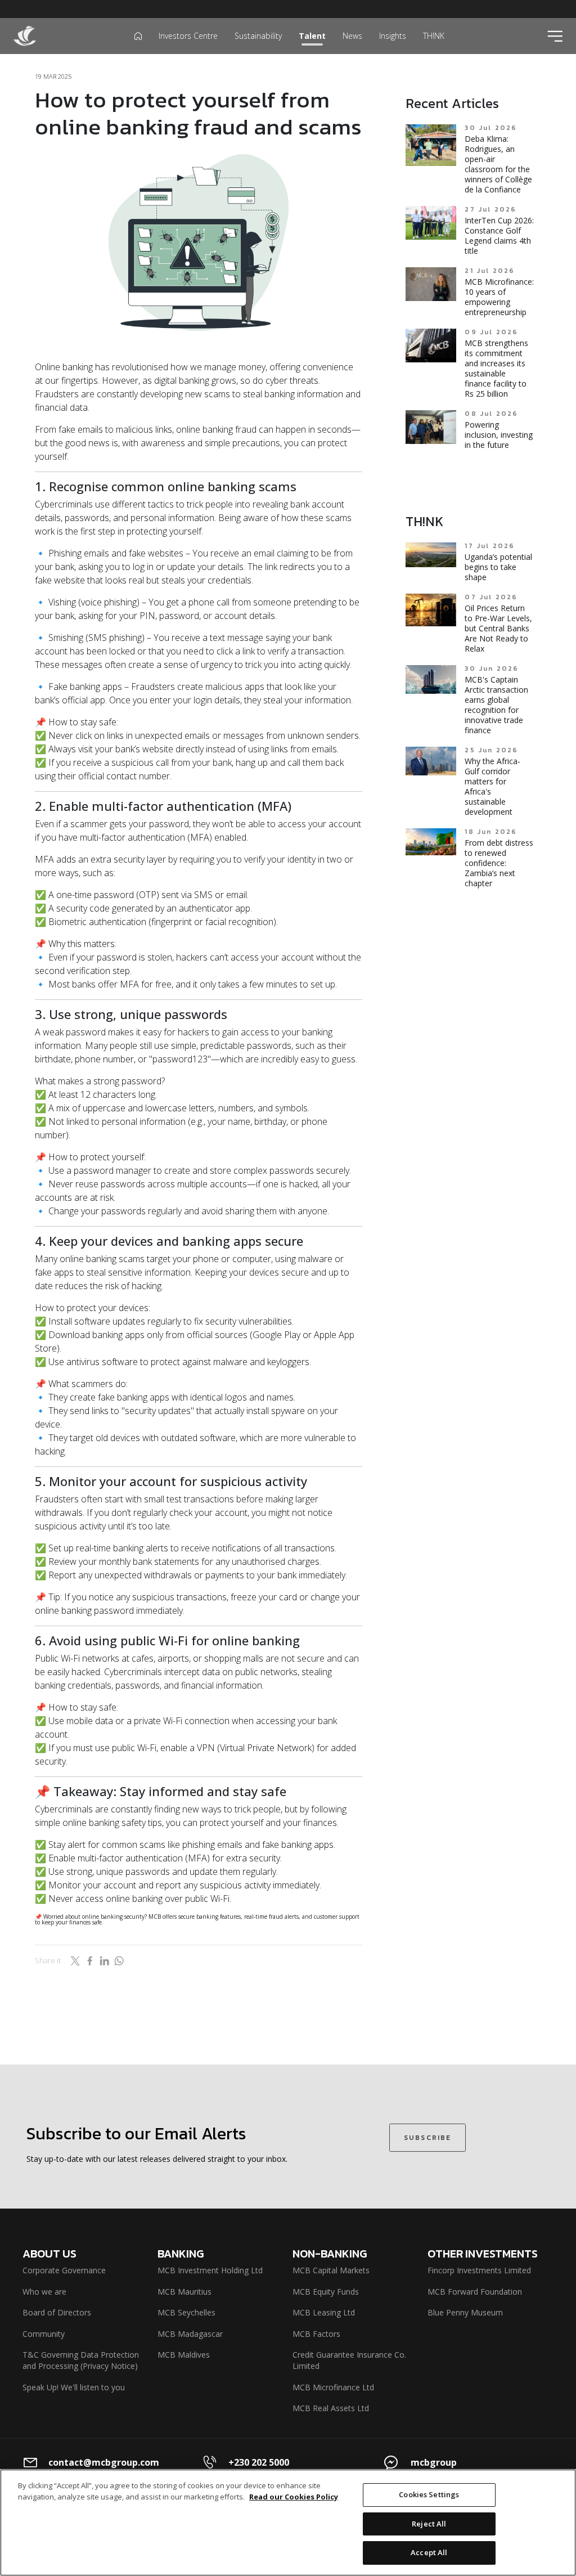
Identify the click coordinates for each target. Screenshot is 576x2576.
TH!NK (434, 36)
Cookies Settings (429, 2494)
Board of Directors (57, 2312)
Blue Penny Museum (465, 2312)
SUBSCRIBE (427, 2138)
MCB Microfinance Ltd (333, 2387)
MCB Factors (316, 2334)
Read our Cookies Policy (294, 2497)
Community (44, 2334)
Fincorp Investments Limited (479, 2270)
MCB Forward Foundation (475, 2292)
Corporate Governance (64, 2270)
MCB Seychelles (186, 2312)
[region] (288, 2523)
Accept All (429, 2552)
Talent (312, 36)
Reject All (429, 2524)
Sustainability (258, 36)
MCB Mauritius (184, 2292)
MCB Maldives (184, 2355)
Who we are (44, 2292)
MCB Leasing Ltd (324, 2312)
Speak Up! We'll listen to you (74, 2387)
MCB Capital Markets (331, 2270)
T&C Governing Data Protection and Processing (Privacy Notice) (81, 2360)
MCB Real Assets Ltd (331, 2408)
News (352, 36)
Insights (393, 36)
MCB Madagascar (190, 2334)
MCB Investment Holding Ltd (210, 2270)
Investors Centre (188, 36)
